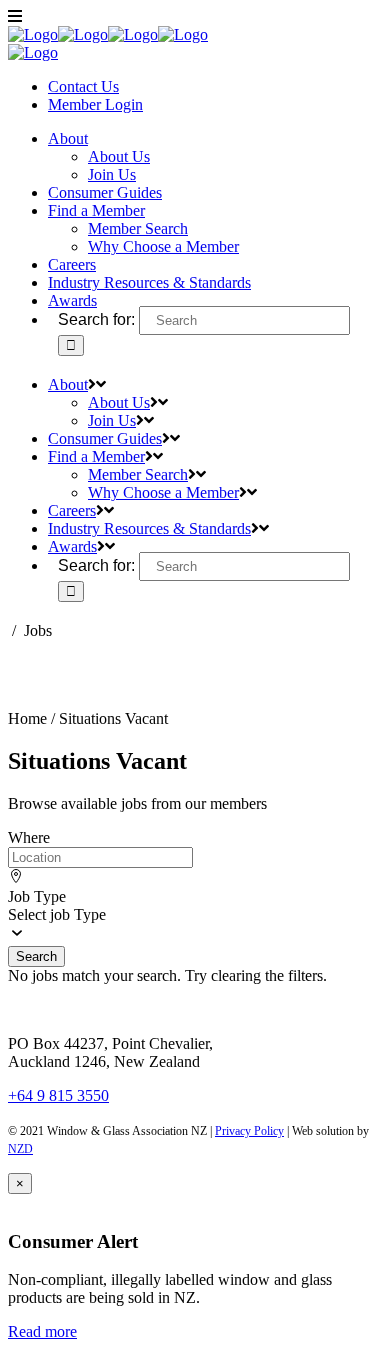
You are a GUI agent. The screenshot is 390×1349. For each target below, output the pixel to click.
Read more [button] (42, 1331)
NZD (20, 1149)
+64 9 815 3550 (58, 1095)
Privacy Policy (249, 1131)
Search (36, 956)
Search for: (96, 319)
